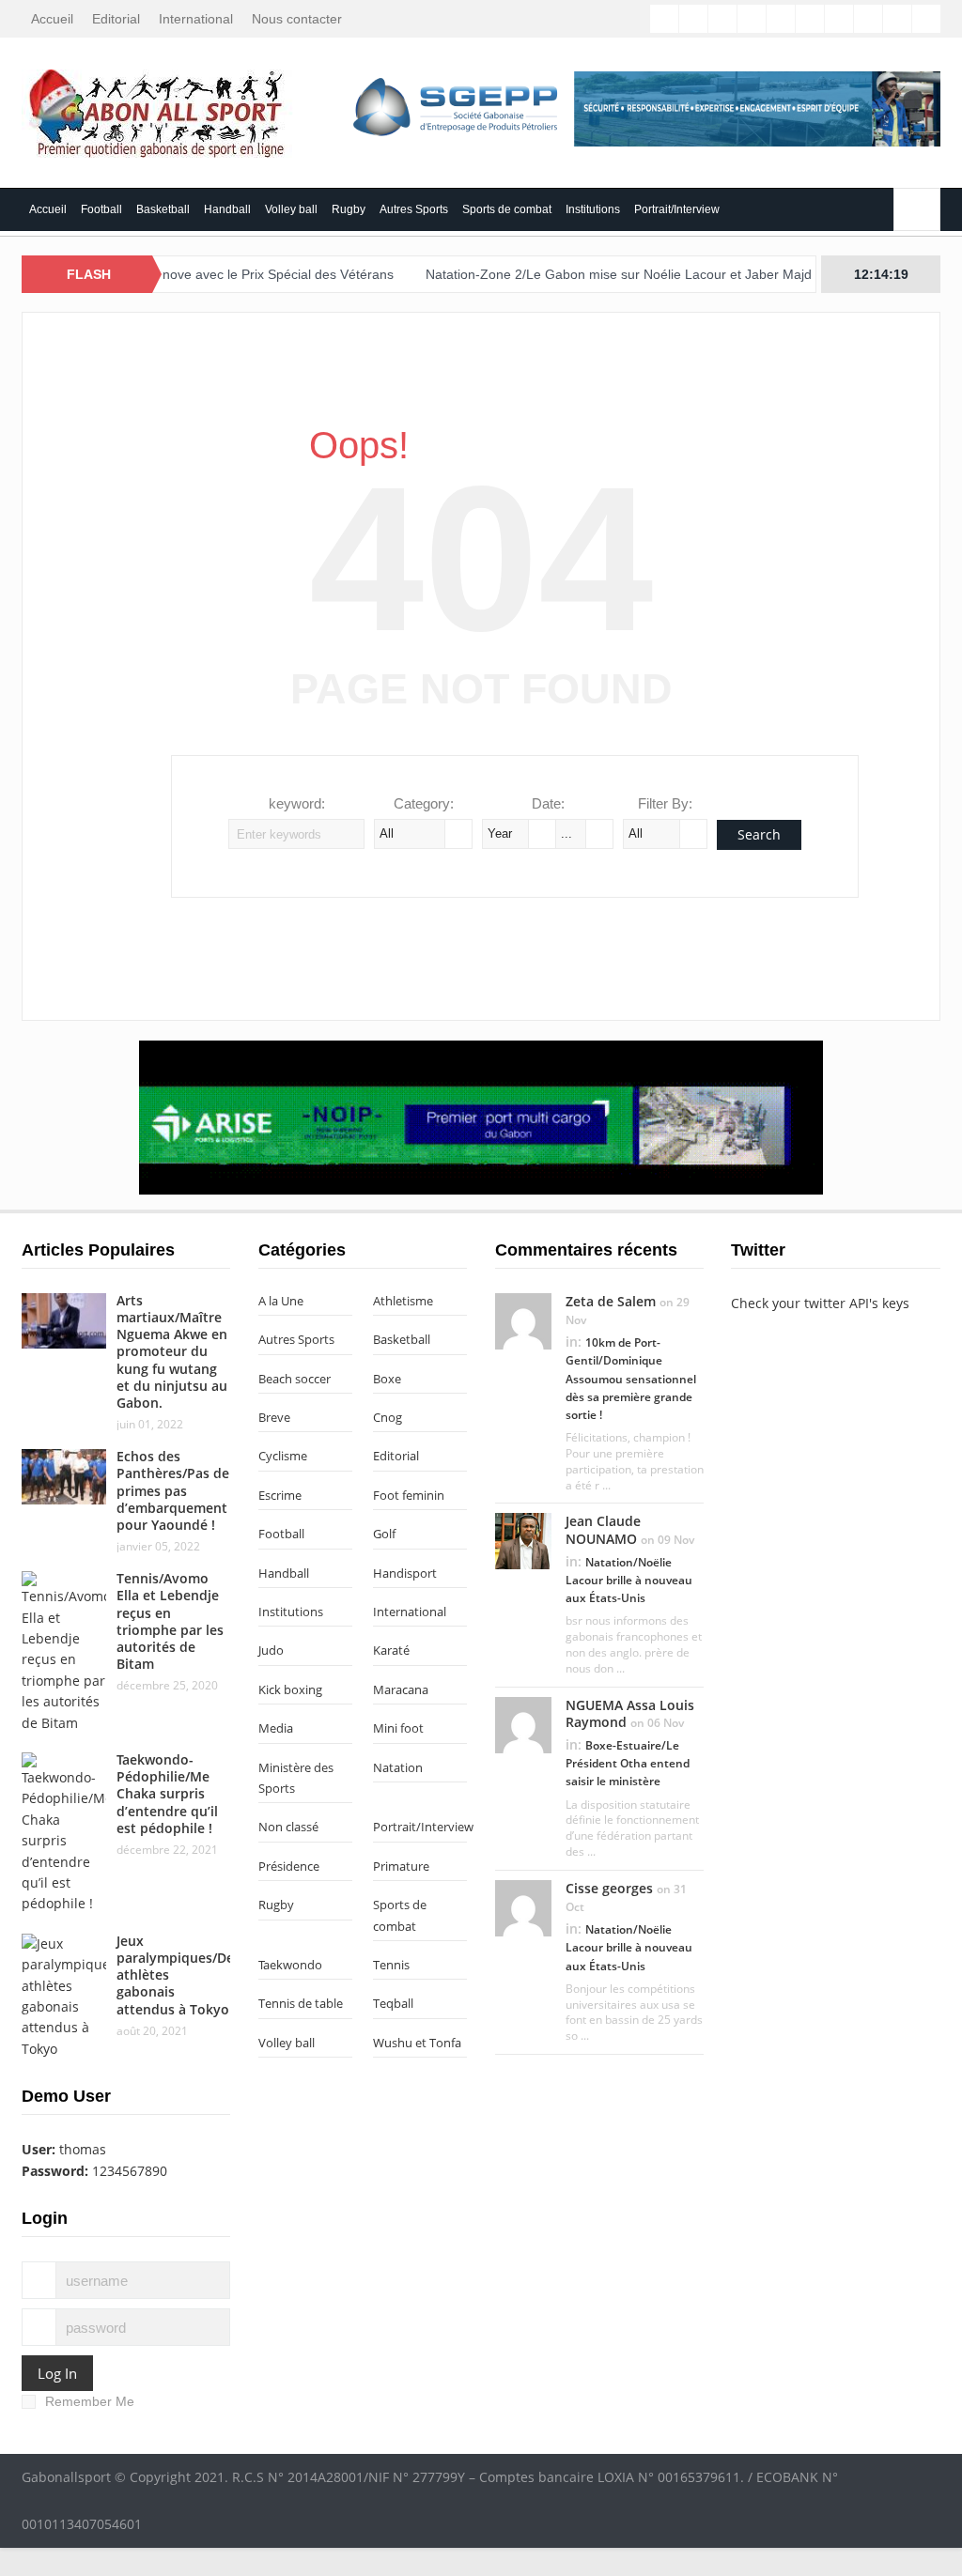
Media (276, 1728)
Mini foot (398, 1728)
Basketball (163, 209)
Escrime (280, 1495)
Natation (398, 1767)
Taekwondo (290, 1965)
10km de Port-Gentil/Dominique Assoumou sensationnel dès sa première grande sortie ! (631, 1379)
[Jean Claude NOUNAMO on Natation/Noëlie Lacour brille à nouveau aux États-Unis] (523, 1540)
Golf (384, 1534)
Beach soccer (295, 1379)
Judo (271, 1650)
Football (101, 209)
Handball (227, 209)
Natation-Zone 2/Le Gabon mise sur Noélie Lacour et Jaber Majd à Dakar (599, 274)
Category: (424, 803)
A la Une (281, 1301)
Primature (401, 1866)
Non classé (288, 1827)
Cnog (388, 1417)
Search (759, 834)
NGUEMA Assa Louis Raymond (630, 1713)
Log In (57, 2373)
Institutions (593, 209)
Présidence (289, 1866)
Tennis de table (301, 2003)
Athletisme (403, 1301)
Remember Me (90, 2401)
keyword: (297, 803)
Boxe (387, 1379)
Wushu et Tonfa (417, 2043)
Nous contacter (297, 19)
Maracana (401, 1689)
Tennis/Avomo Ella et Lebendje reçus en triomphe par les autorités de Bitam (170, 1621)
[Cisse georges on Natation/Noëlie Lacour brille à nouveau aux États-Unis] (523, 1906)
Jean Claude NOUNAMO (603, 1529)
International (196, 19)
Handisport (405, 1573)
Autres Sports (414, 209)
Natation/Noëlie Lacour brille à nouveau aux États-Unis (629, 1580)
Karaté (391, 1650)
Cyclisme (283, 1456)
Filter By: (665, 803)
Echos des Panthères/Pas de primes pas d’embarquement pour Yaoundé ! (173, 1490)
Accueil (52, 19)
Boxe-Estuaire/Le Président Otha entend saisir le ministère (628, 1763)
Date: (548, 803)
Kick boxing (290, 1689)
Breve (274, 1417)
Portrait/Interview (677, 209)
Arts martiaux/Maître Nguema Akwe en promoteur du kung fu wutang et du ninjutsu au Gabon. (172, 1351)
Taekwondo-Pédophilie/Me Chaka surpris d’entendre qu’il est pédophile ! (167, 1794)
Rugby (349, 209)
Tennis (391, 1965)
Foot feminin (409, 1495)
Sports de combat (507, 209)
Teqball (393, 2003)
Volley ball (291, 209)
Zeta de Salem (611, 1301)
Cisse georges (609, 1888)
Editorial (116, 19)
